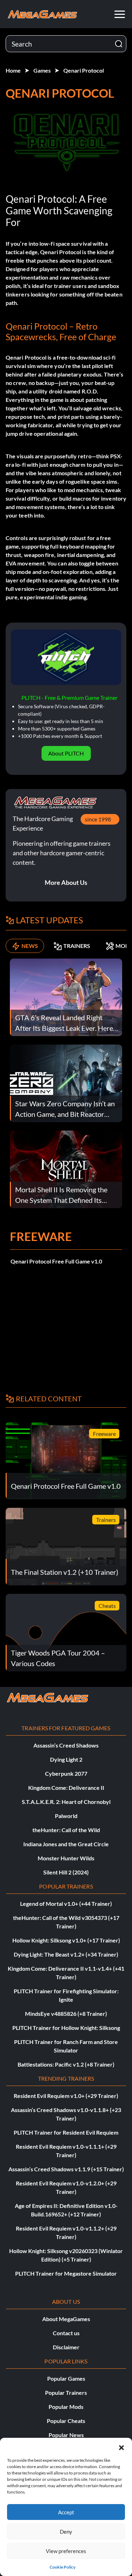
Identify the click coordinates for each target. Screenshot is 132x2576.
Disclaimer (66, 2347)
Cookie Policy (62, 2567)
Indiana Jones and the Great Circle (66, 1844)
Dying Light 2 (66, 1759)
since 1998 (98, 819)
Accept (66, 2512)
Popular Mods (66, 2407)
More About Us (66, 882)
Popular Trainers (66, 2393)
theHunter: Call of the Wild (66, 1830)
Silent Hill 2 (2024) (66, 1872)
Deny (66, 2532)
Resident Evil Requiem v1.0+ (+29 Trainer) (66, 2096)
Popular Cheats (66, 2421)
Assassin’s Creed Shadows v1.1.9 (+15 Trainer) (66, 2169)
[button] (121, 2447)
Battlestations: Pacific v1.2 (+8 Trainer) (66, 2064)
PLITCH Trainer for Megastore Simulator (66, 2273)
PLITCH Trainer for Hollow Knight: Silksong (66, 2028)
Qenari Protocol (84, 70)
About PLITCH (66, 753)
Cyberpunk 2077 (66, 1773)
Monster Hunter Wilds (66, 1858)
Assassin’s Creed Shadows (66, 1745)
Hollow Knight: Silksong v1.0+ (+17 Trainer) (66, 1940)
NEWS (30, 946)
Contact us (66, 2333)
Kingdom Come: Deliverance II (66, 1788)
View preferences (66, 2551)
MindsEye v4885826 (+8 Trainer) (66, 2014)
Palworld (66, 1816)
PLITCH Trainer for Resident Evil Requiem (66, 2132)
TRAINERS (77, 946)
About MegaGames (66, 2319)
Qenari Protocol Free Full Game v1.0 (56, 1261)
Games (42, 70)
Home (13, 70)
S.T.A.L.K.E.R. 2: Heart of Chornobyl (66, 1802)
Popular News (66, 2435)
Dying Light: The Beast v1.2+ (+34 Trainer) (66, 1954)
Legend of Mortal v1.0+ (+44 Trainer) (66, 1904)
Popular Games (66, 2378)
